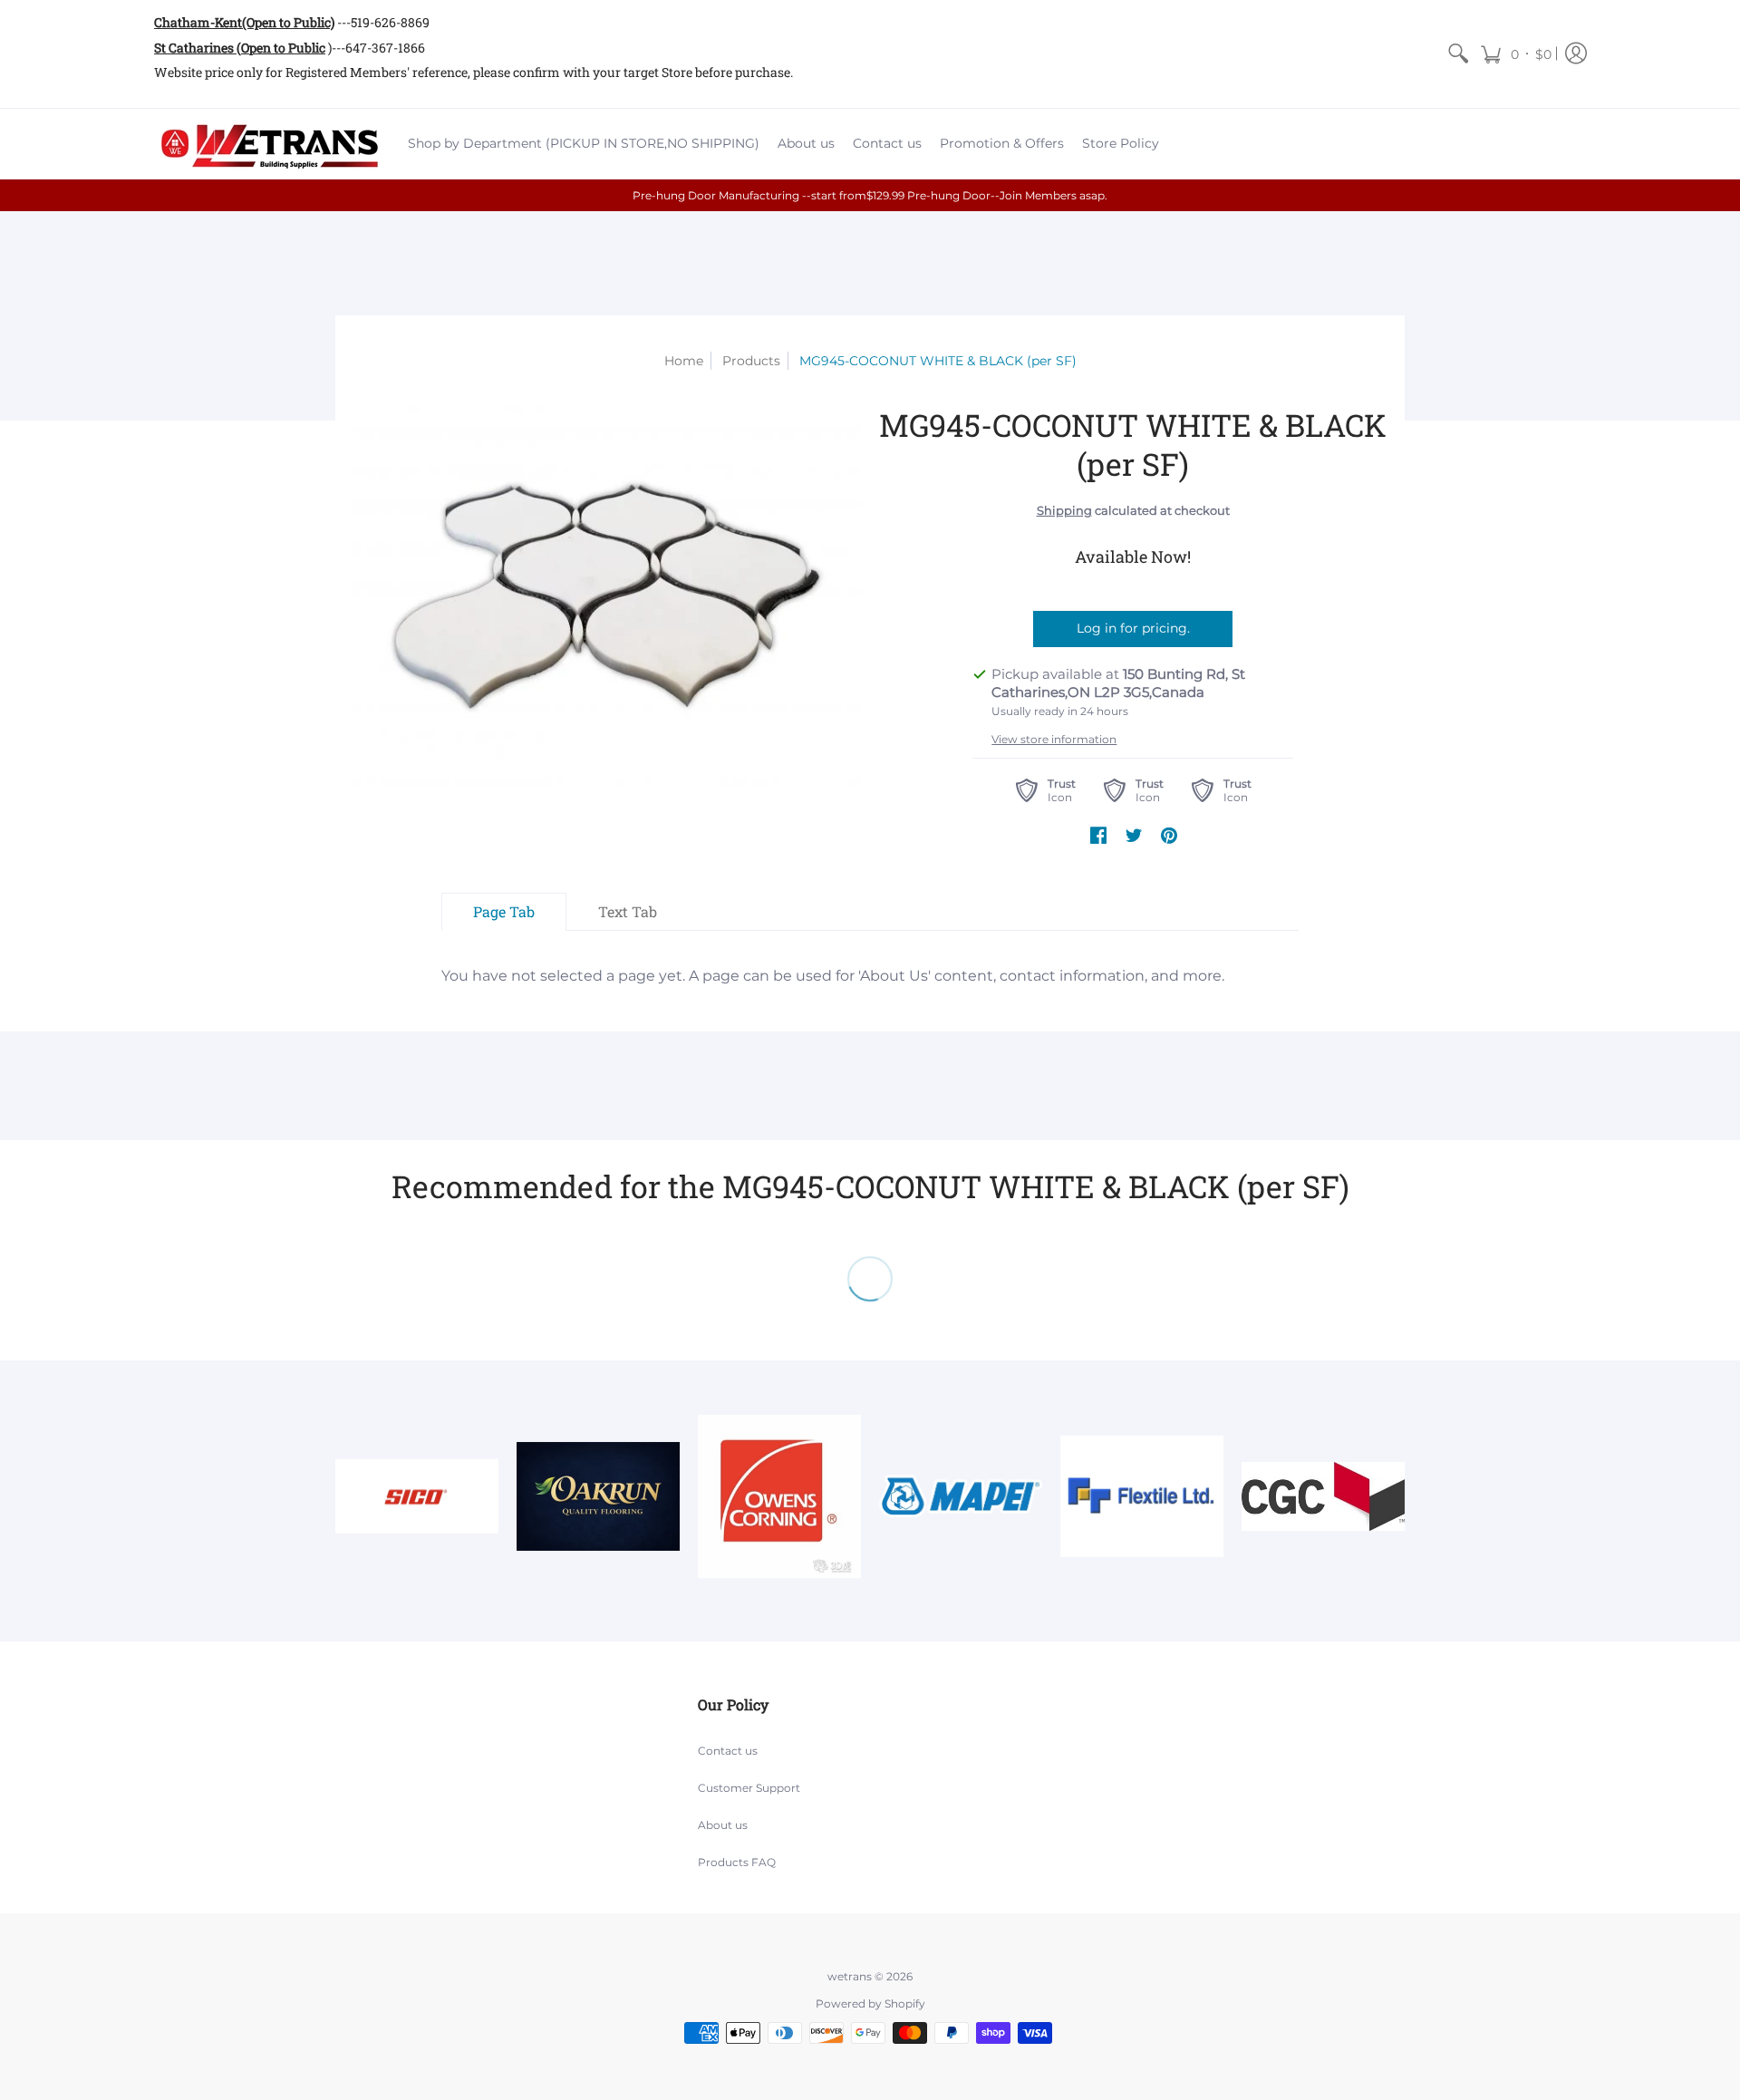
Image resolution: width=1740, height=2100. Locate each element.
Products (751, 361)
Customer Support (749, 1788)
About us (723, 1825)
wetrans (850, 1976)
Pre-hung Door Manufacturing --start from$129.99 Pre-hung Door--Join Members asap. (870, 195)
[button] (1516, 54)
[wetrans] (267, 144)
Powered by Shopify (870, 2003)
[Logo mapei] (961, 1496)
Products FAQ (737, 1862)
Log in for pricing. (1133, 628)
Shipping (1064, 511)
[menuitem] (1458, 54)
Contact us (728, 1751)
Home (684, 361)
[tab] (504, 912)
